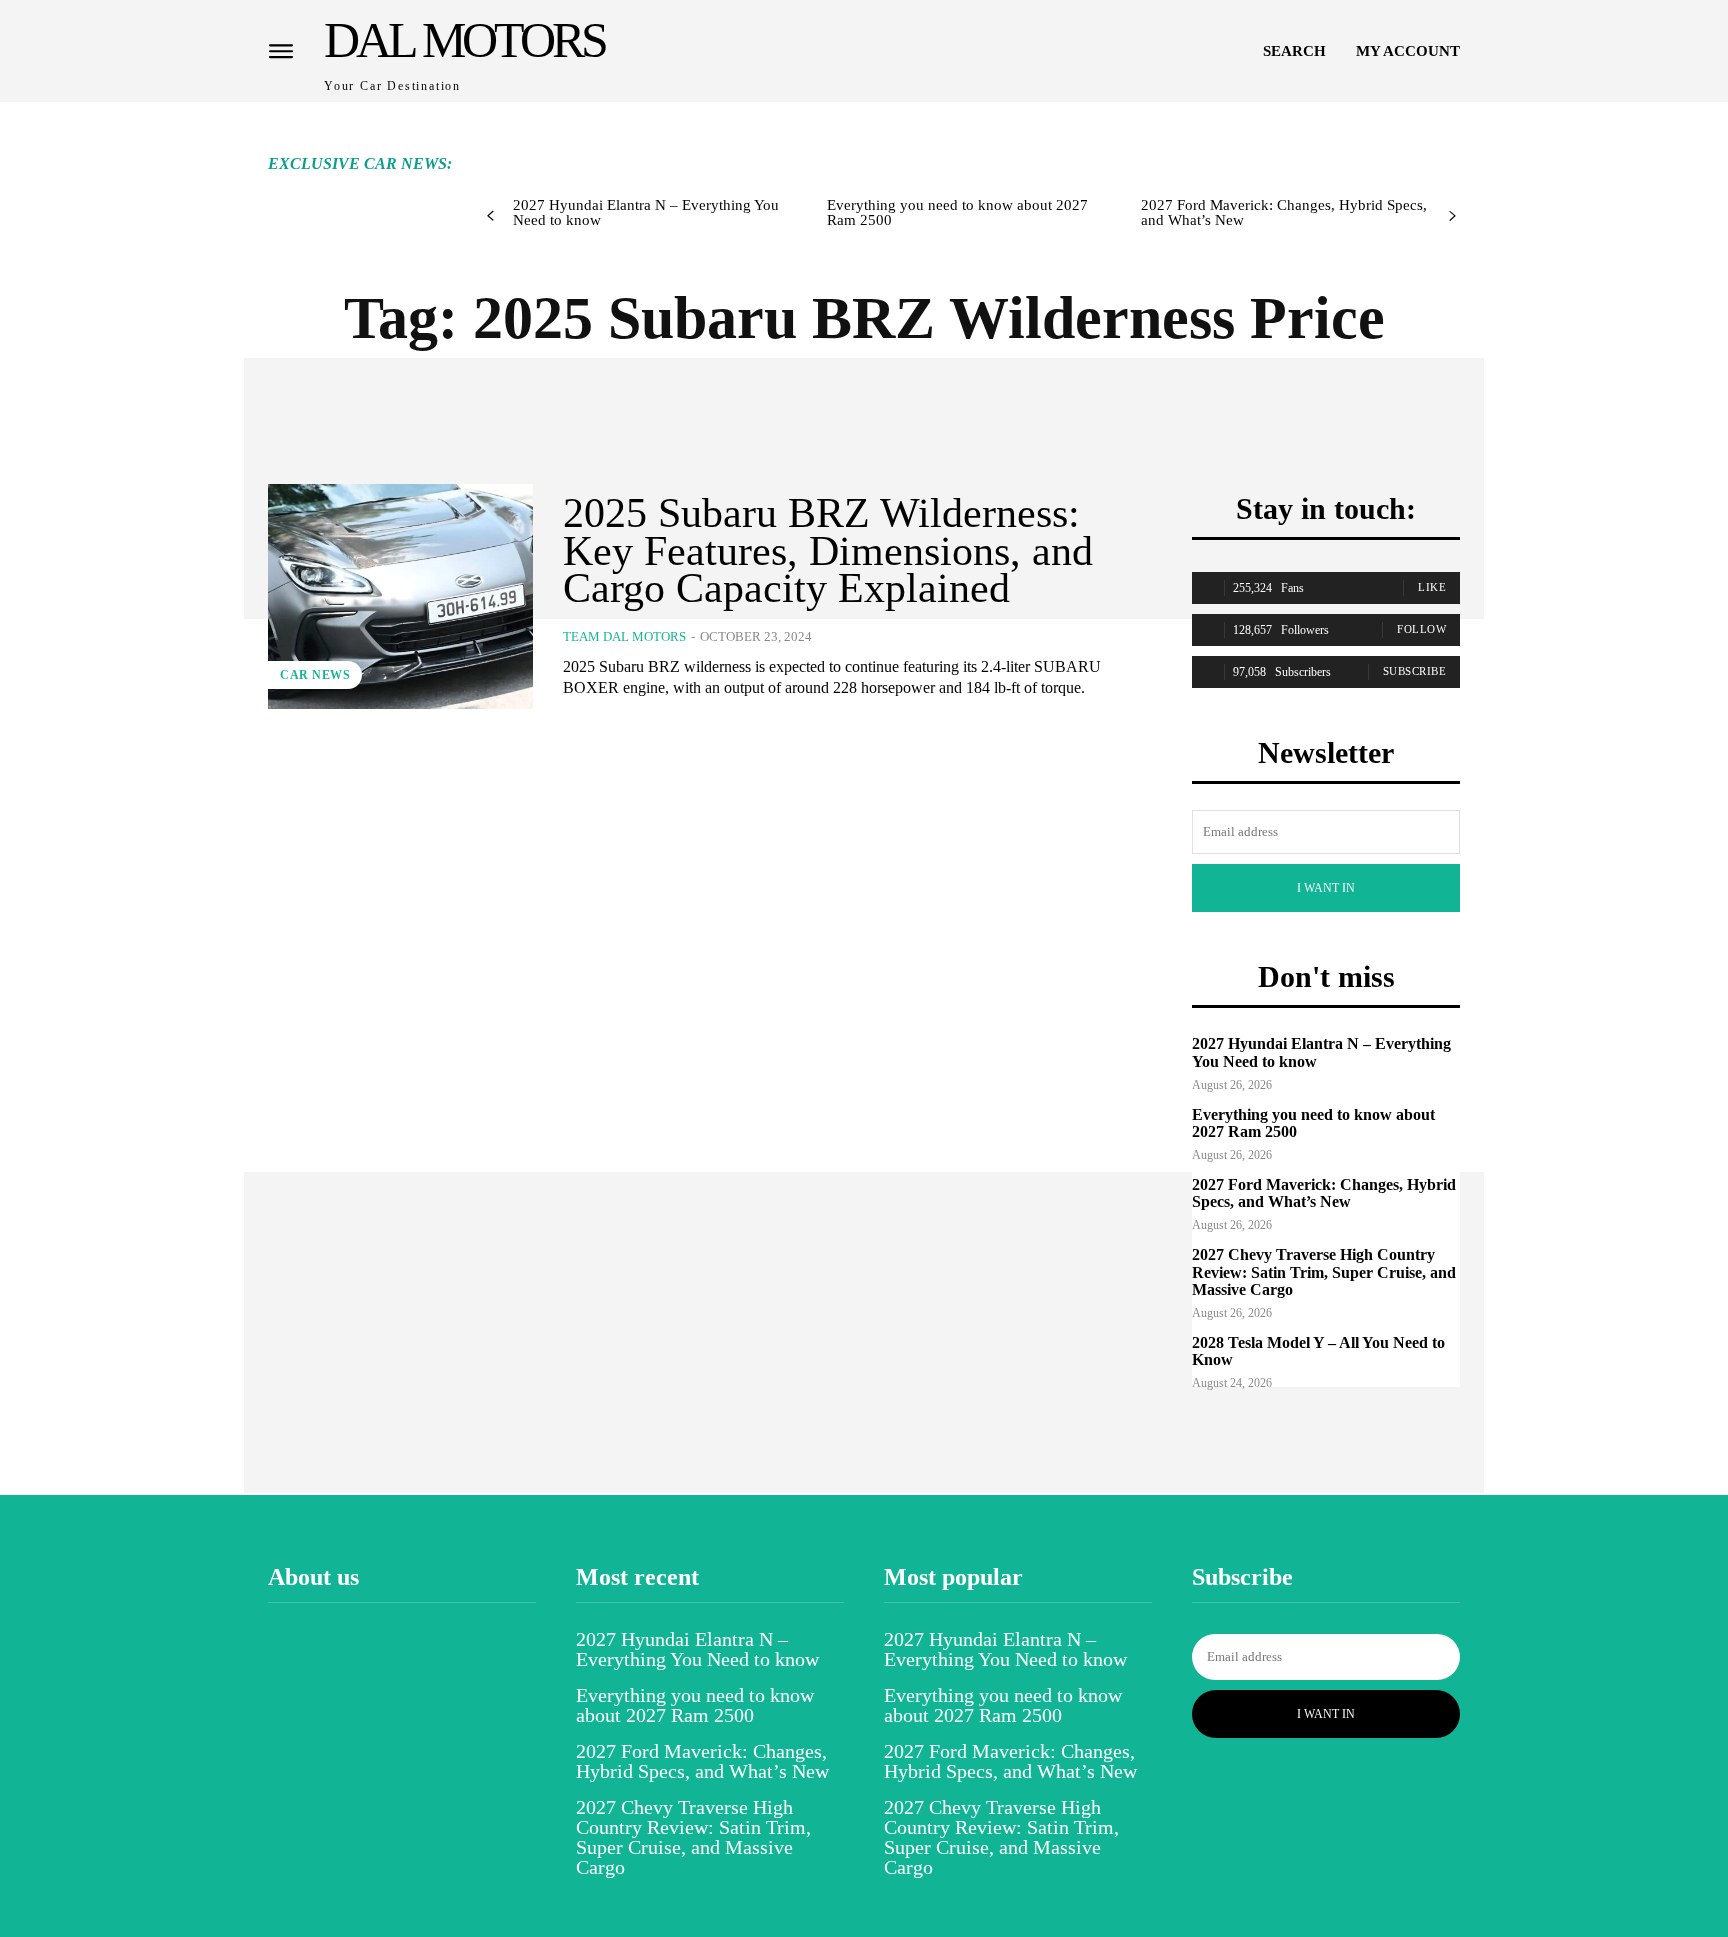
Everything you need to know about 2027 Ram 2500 (957, 212)
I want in (1326, 888)
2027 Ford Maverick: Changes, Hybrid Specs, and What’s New (1284, 212)
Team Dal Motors (624, 636)
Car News (315, 675)
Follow (1421, 629)
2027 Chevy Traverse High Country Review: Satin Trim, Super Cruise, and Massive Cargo (1324, 1272)
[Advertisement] (847, 147)
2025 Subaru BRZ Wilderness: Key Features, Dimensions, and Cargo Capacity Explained (828, 551)
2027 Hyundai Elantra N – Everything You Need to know (646, 212)
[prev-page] (490, 216)
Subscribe (1415, 671)
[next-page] (1452, 216)
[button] (1294, 51)
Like (1432, 587)
